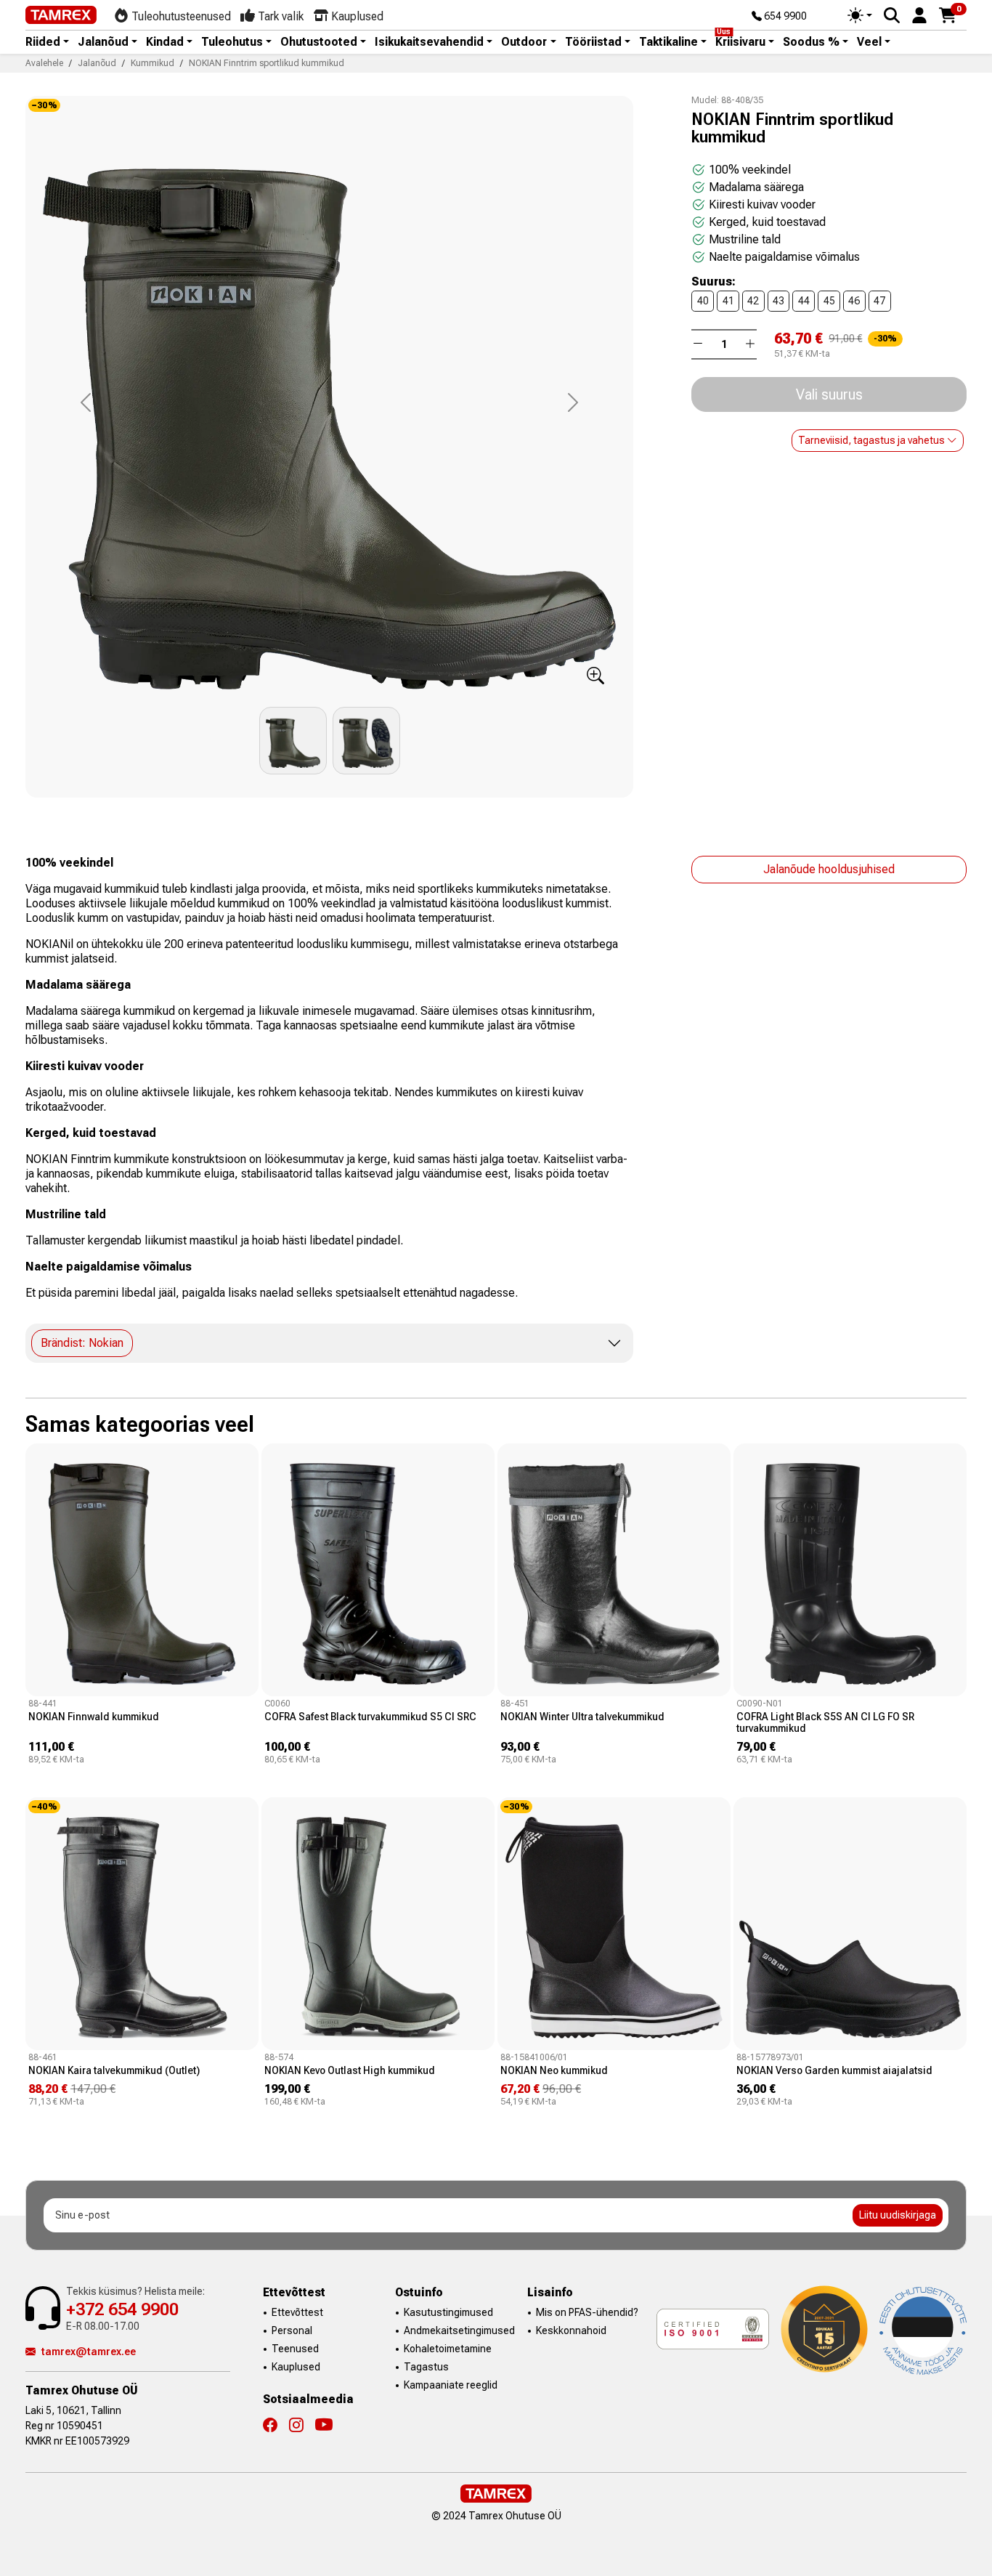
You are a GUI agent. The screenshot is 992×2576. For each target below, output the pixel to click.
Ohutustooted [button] (319, 42)
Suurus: (713, 282)
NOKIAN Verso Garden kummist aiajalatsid (834, 2070)
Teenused (295, 2349)
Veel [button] (869, 42)
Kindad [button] (165, 42)
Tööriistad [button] (593, 42)
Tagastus (426, 2367)
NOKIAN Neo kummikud (554, 2070)
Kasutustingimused (448, 2312)
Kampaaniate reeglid (451, 2385)
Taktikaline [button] (668, 42)
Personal (292, 2330)
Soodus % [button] (811, 42)
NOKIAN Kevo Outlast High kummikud (350, 2070)
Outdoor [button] (524, 42)
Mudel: (705, 100)
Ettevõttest (297, 2312)
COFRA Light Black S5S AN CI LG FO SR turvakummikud (825, 1722)
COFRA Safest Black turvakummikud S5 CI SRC (370, 1717)
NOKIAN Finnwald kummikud (94, 1717)
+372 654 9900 (122, 2309)
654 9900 (784, 17)
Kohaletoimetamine (448, 2349)
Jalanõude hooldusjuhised (829, 869)
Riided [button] (43, 42)
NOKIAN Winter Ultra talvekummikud (582, 1717)
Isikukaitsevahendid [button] (429, 42)
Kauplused (296, 2367)
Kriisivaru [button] (740, 42)
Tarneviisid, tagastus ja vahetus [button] (873, 440)
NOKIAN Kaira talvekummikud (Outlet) (114, 2070)
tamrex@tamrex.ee (89, 2352)
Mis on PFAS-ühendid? (587, 2312)
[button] (919, 14)
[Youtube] (324, 2426)
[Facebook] (276, 2426)
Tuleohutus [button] (232, 42)
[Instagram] (302, 2426)
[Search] (892, 15)
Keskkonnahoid (571, 2330)
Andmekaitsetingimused (459, 2330)
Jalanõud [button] (103, 42)
